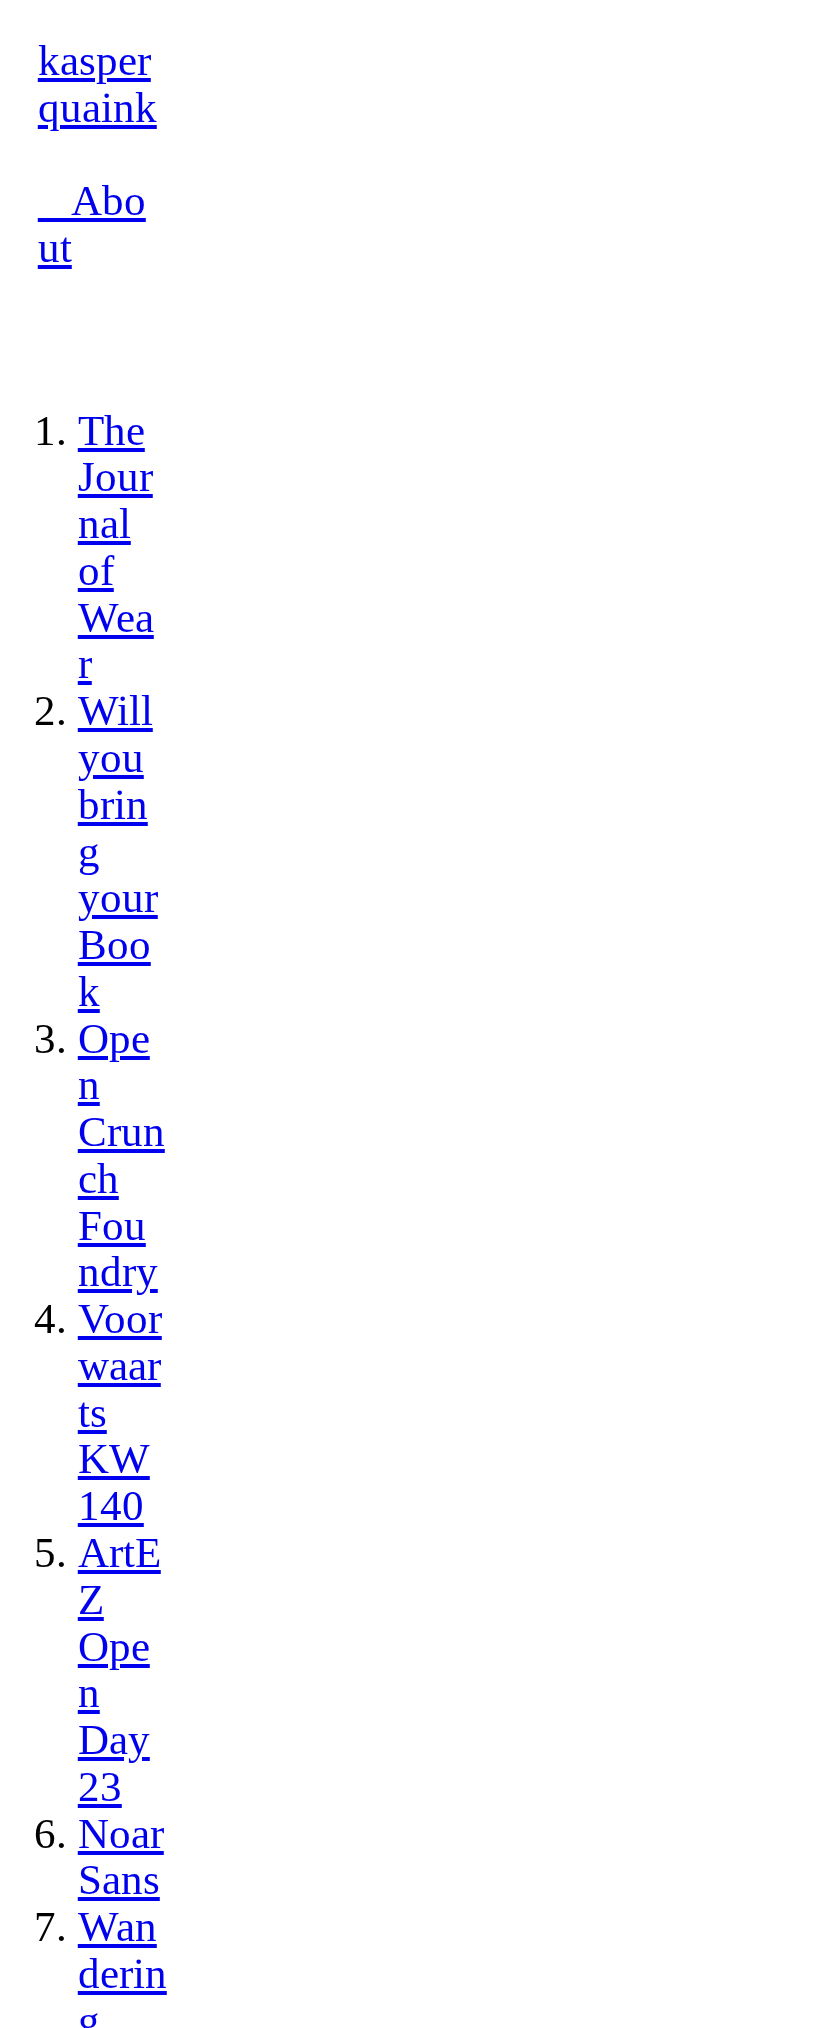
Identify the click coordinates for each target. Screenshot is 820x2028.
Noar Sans (121, 1857)
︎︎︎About (92, 224)
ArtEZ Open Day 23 (119, 1669)
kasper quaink (97, 84)
